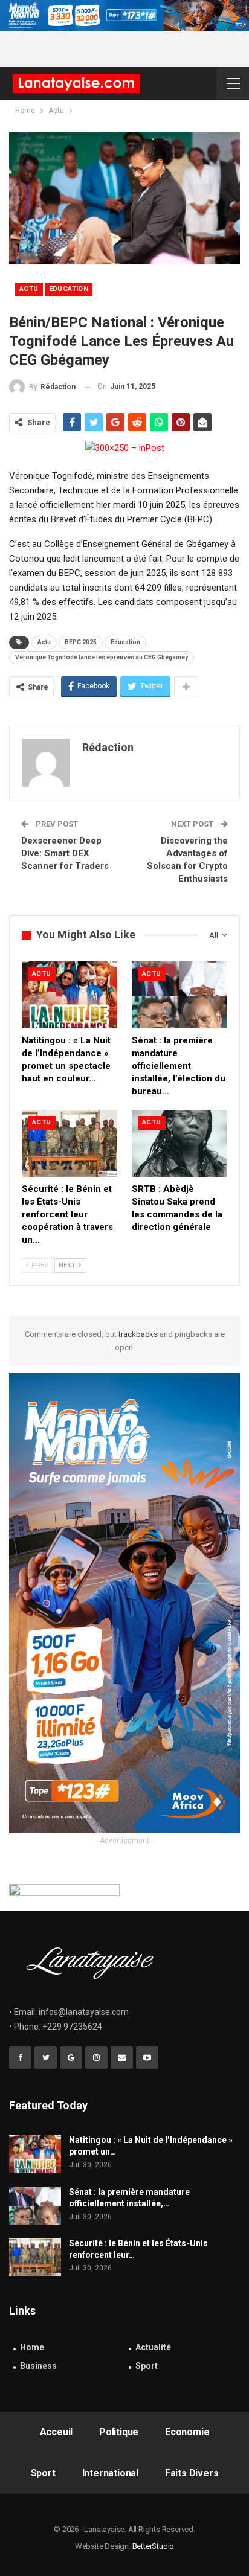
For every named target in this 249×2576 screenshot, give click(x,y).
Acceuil (57, 2432)
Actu (29, 289)
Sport (147, 2366)
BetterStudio (154, 2546)
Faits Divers (192, 2473)
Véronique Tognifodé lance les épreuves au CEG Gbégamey (102, 657)
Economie (187, 2432)
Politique (119, 2432)
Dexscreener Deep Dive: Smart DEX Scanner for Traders (65, 853)
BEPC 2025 (81, 642)
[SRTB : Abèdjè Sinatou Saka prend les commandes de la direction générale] (179, 1143)
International (110, 2473)
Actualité (153, 2347)
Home (32, 2347)
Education (69, 289)
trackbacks (138, 1334)
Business (38, 2366)
